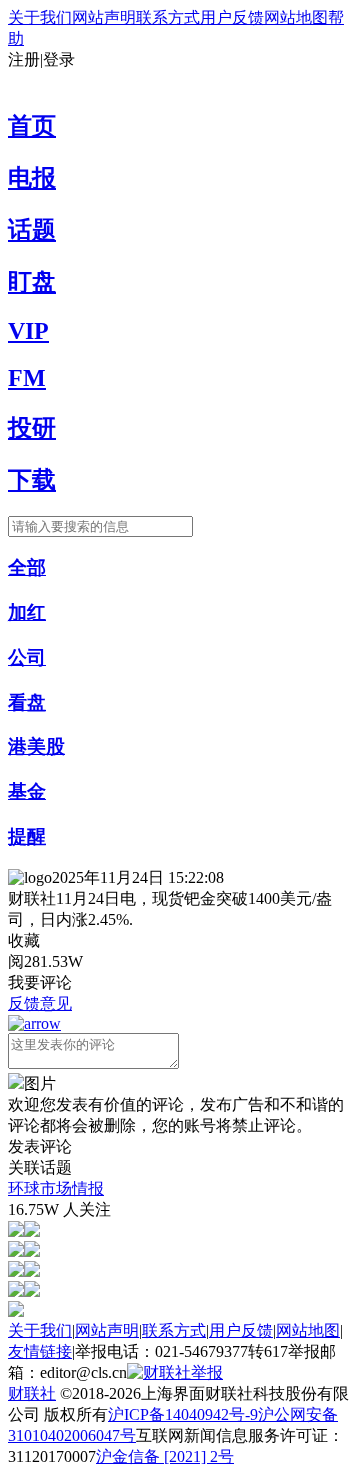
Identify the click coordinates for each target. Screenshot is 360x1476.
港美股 (36, 746)
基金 (27, 791)
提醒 (27, 836)
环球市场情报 (56, 1188)
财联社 (32, 1393)
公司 (27, 657)
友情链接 (40, 1351)
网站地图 (296, 17)
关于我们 (40, 17)
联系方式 (168, 17)
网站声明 (104, 17)
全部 (27, 567)
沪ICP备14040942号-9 (183, 1414)
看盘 (27, 702)
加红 (27, 612)
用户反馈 (232, 17)
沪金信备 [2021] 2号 (165, 1456)
